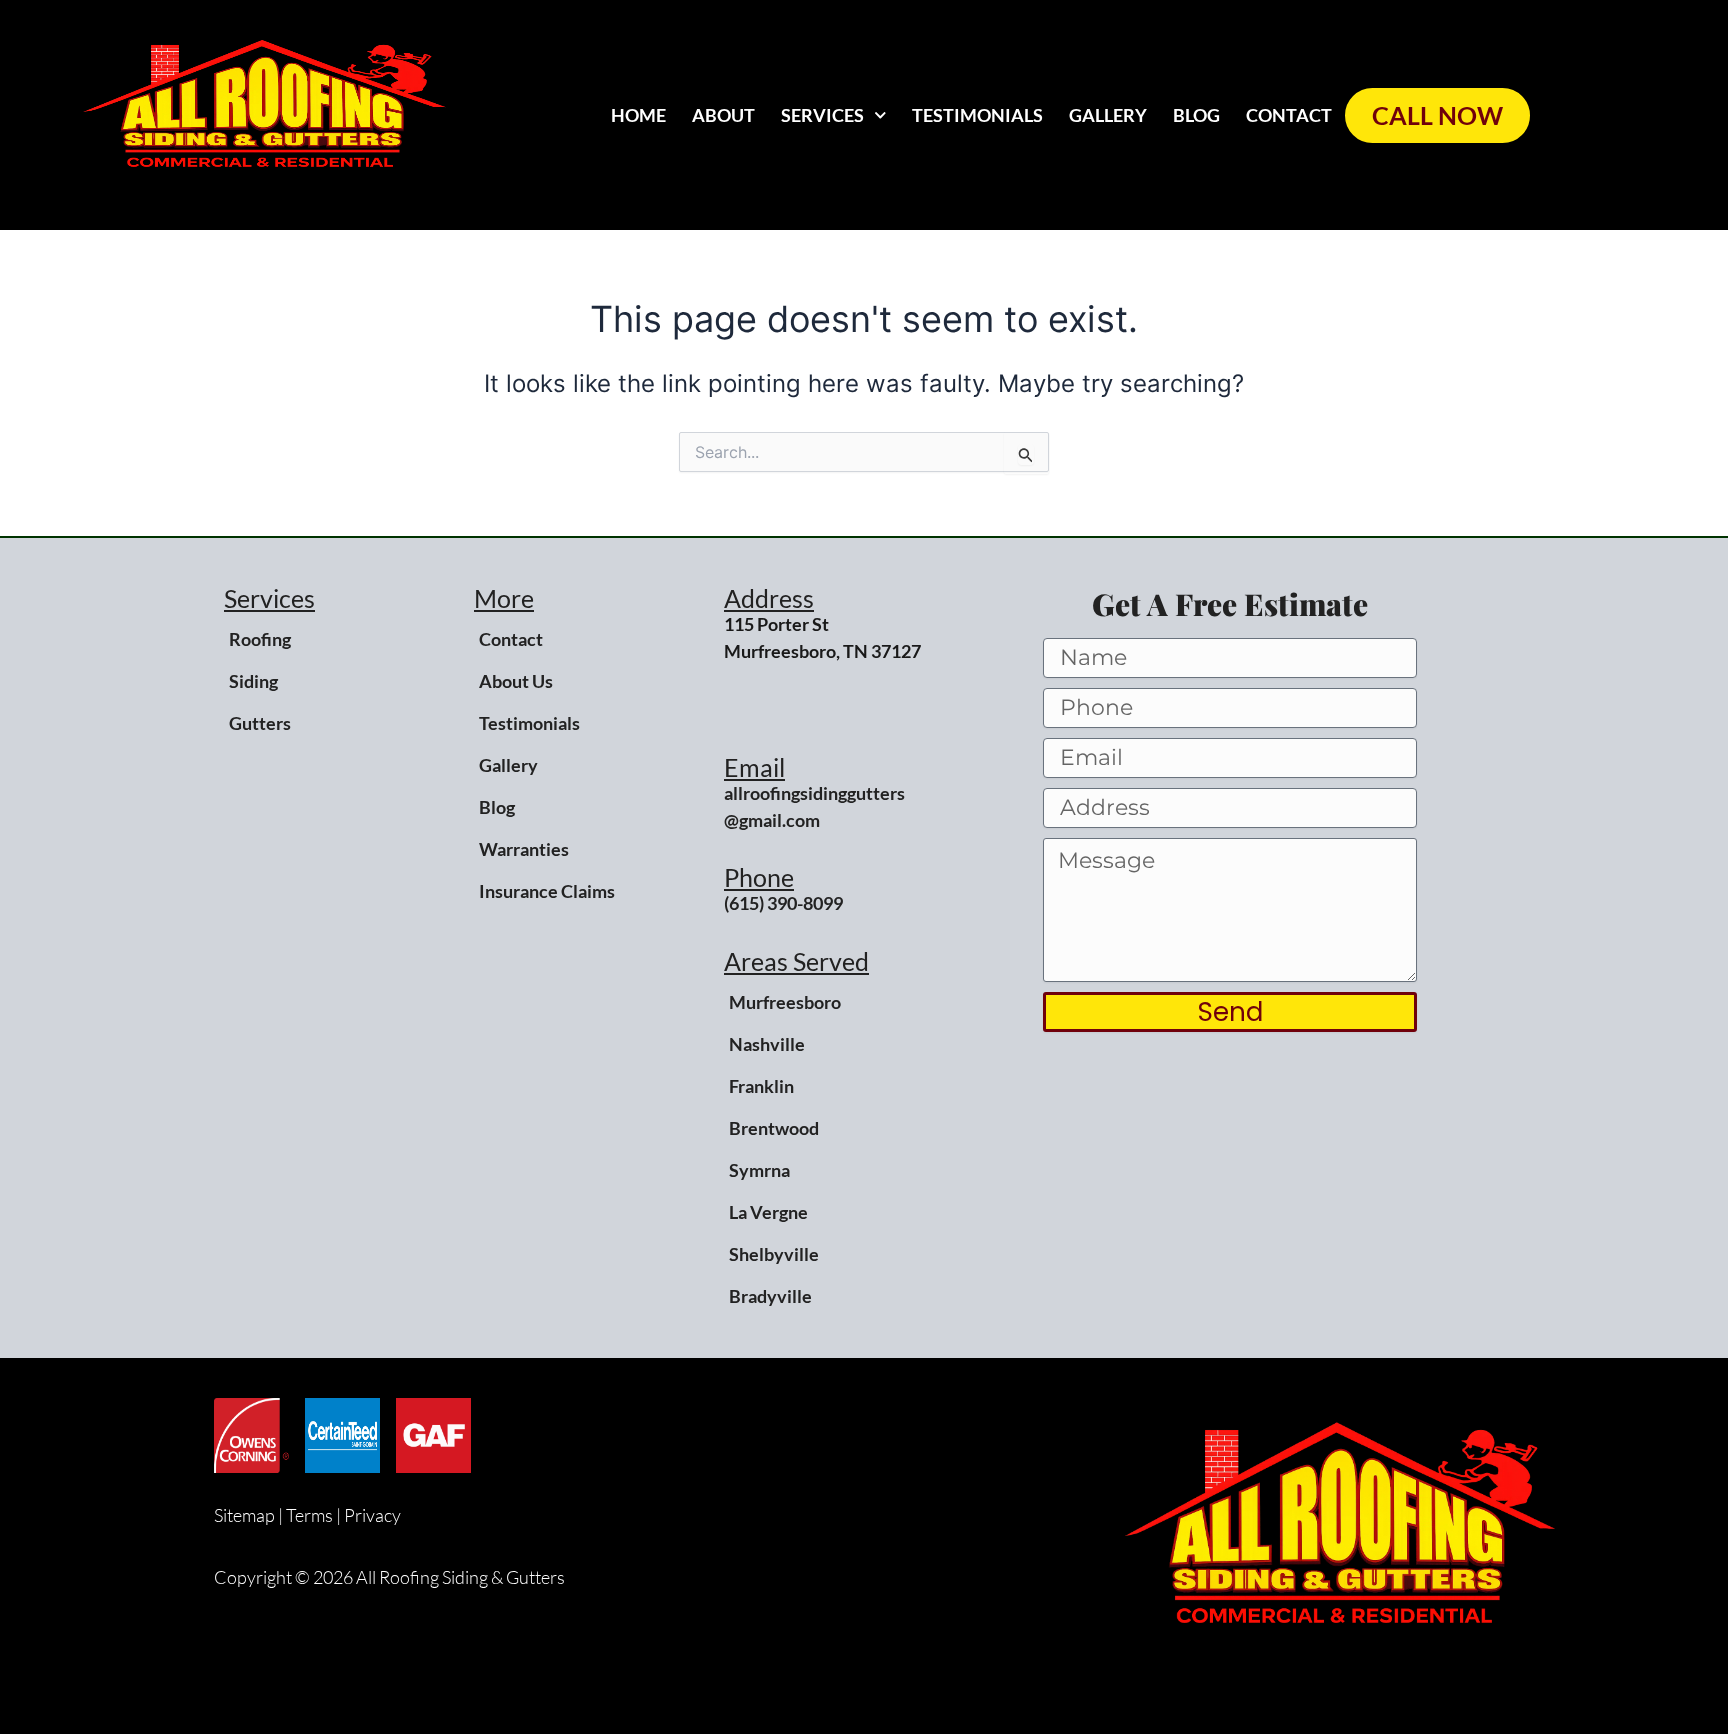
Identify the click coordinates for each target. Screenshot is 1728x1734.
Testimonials (977, 115)
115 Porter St (776, 624)
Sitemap (244, 1515)
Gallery (1108, 115)
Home (638, 115)
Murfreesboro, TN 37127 (822, 651)
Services (822, 115)
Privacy (372, 1515)
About (723, 115)
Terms (309, 1515)
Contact (1289, 115)
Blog (1196, 115)
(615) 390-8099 (783, 903)
